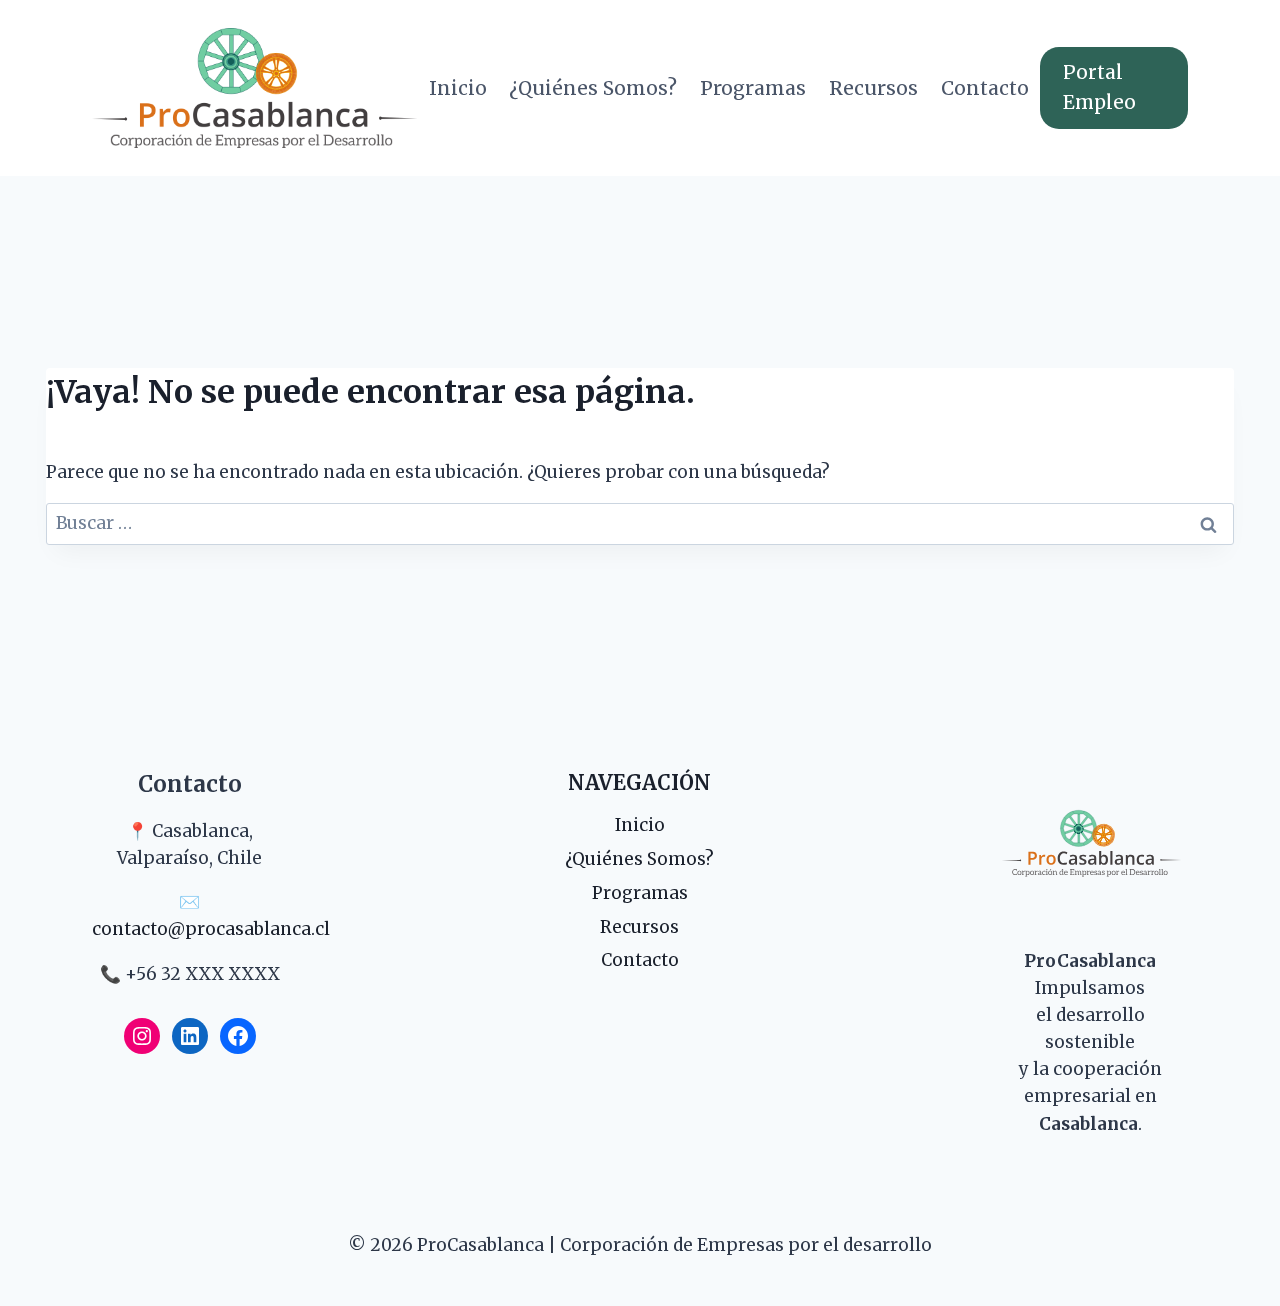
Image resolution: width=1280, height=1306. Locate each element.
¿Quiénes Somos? (593, 88)
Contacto (985, 88)
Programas (753, 88)
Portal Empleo (1099, 87)
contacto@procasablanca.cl (211, 929)
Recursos (873, 88)
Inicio (458, 88)
